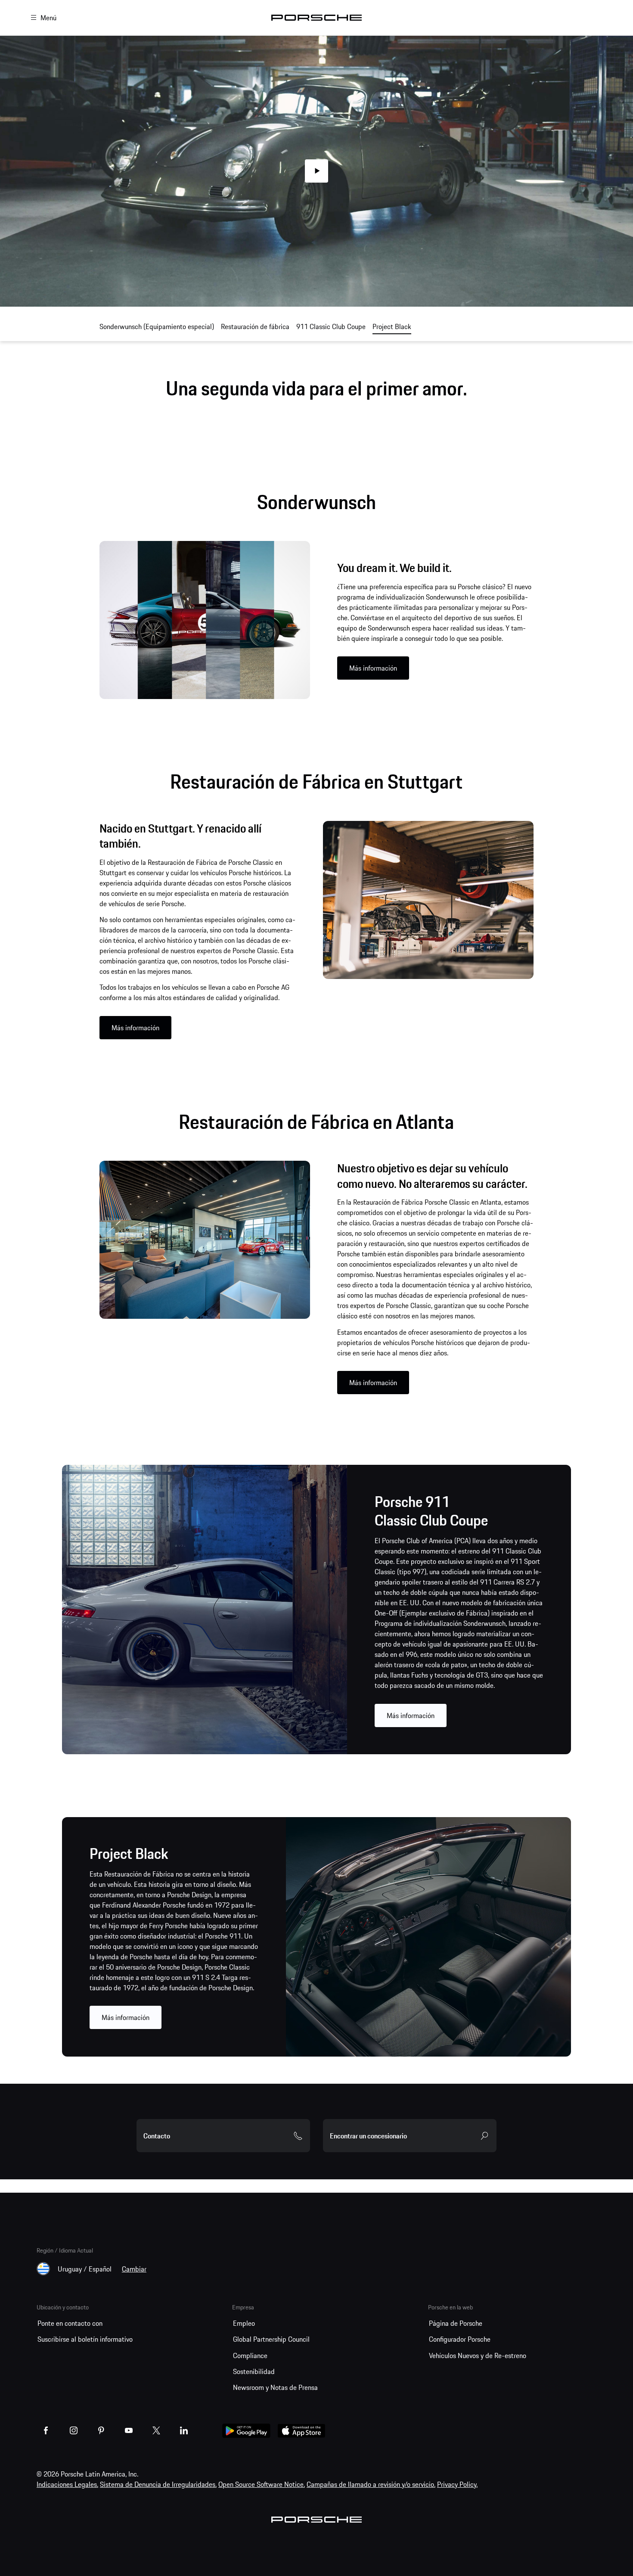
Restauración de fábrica (255, 326)
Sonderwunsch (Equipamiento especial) (157, 326)
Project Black (392, 326)
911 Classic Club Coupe (331, 326)
